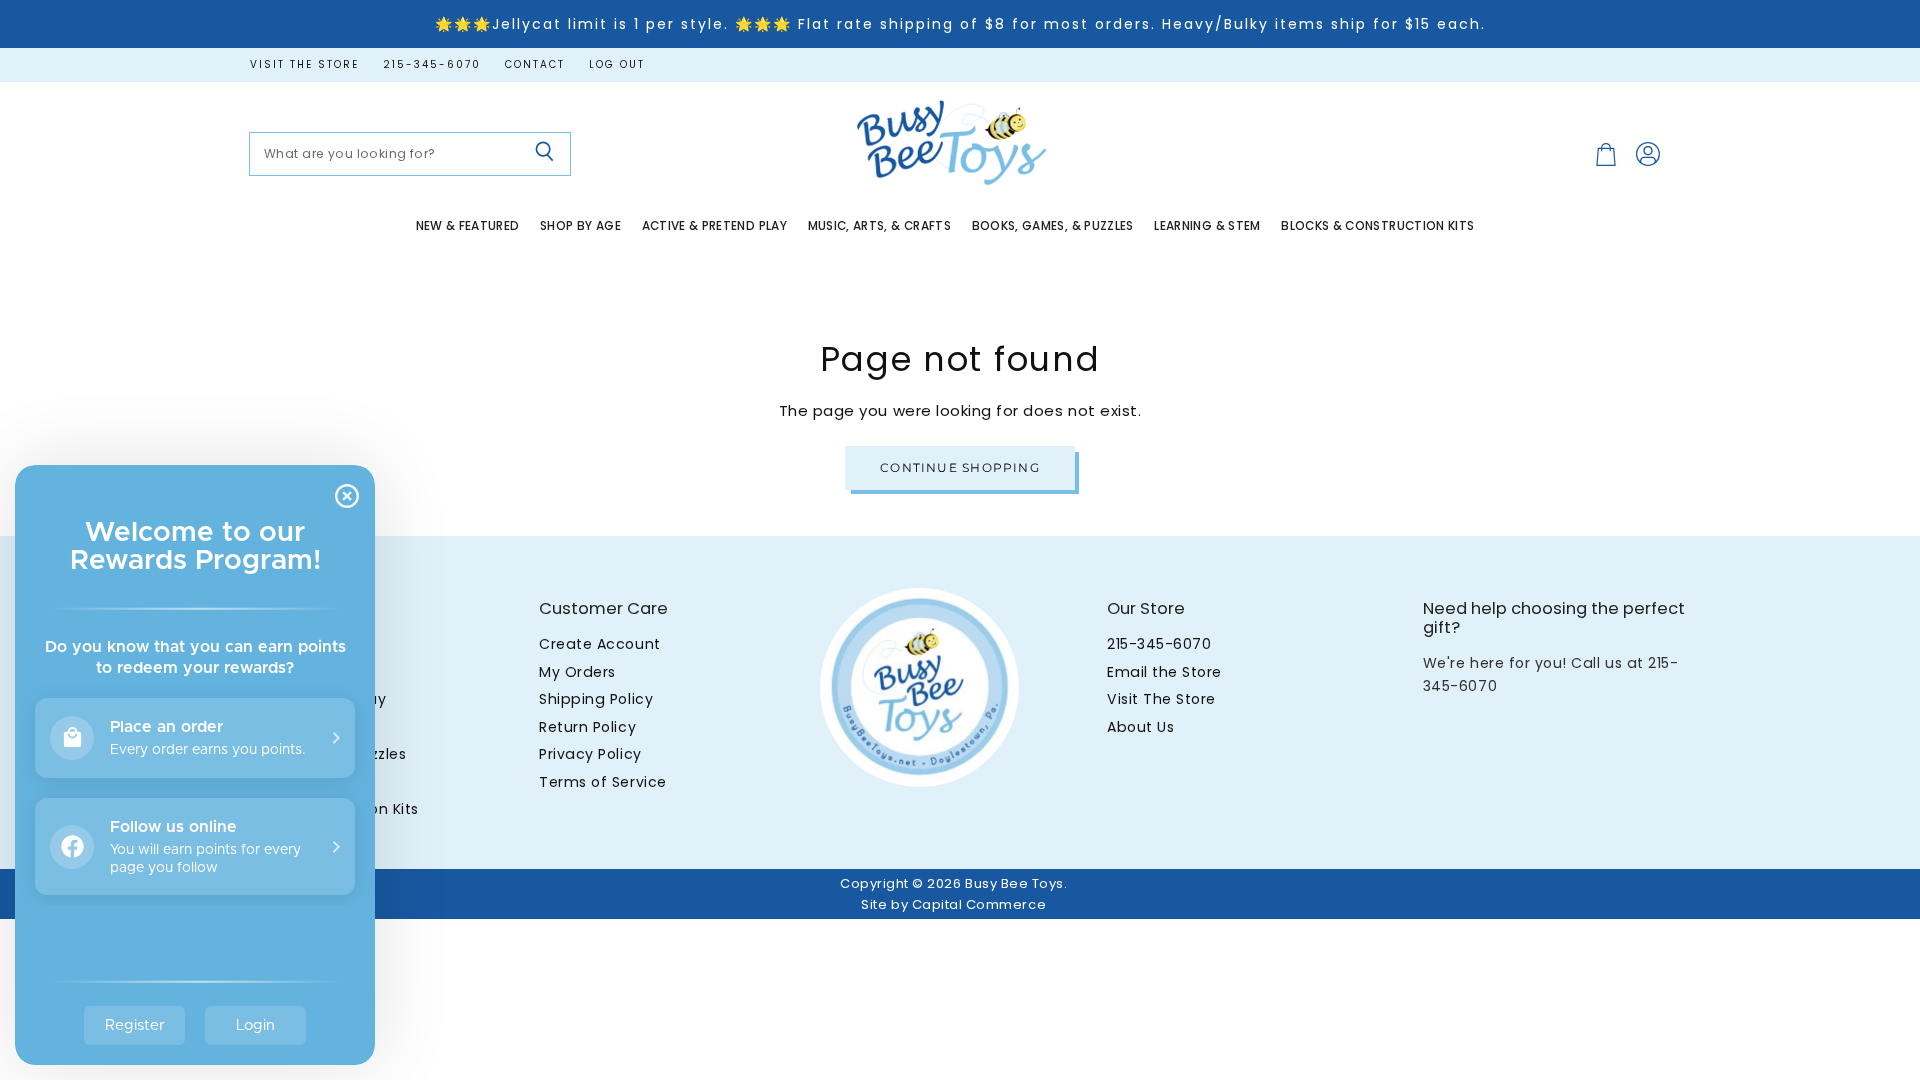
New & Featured (468, 226)
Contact (535, 65)
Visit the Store (304, 65)
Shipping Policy (596, 699)
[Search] (544, 154)
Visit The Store (1161, 699)
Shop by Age (580, 226)
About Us (1140, 727)
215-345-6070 (432, 65)
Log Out (617, 65)
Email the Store (1164, 672)
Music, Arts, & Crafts (880, 226)
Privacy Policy (590, 754)
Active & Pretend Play (715, 226)
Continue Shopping (960, 467)
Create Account (599, 644)
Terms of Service (602, 782)
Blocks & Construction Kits (1377, 226)
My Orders (577, 672)
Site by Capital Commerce (953, 904)
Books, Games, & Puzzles (1053, 226)
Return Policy (587, 727)
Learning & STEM (1207, 226)
